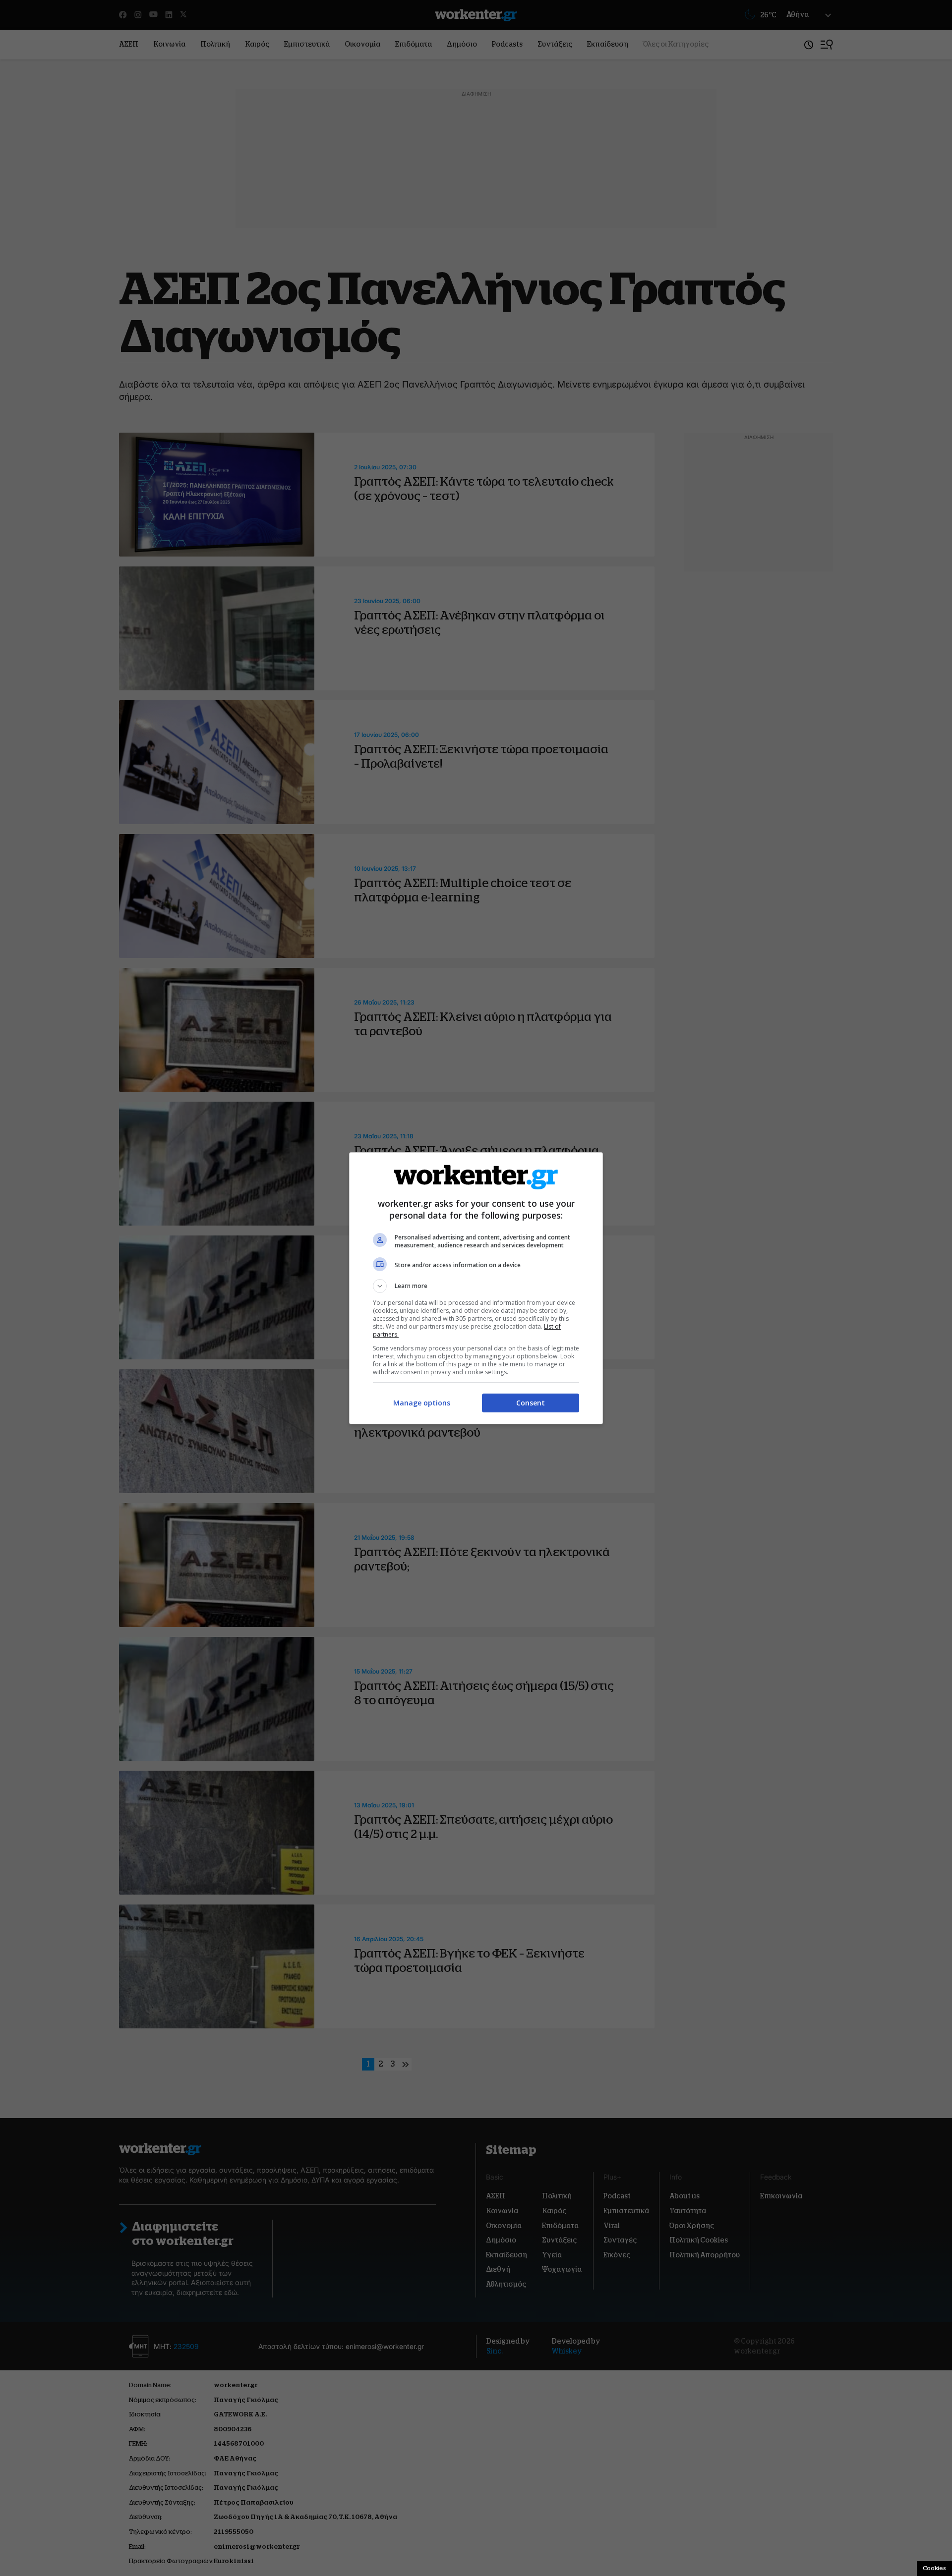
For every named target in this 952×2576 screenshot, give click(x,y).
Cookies (934, 2568)
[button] (476, 1286)
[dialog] (476, 1288)
